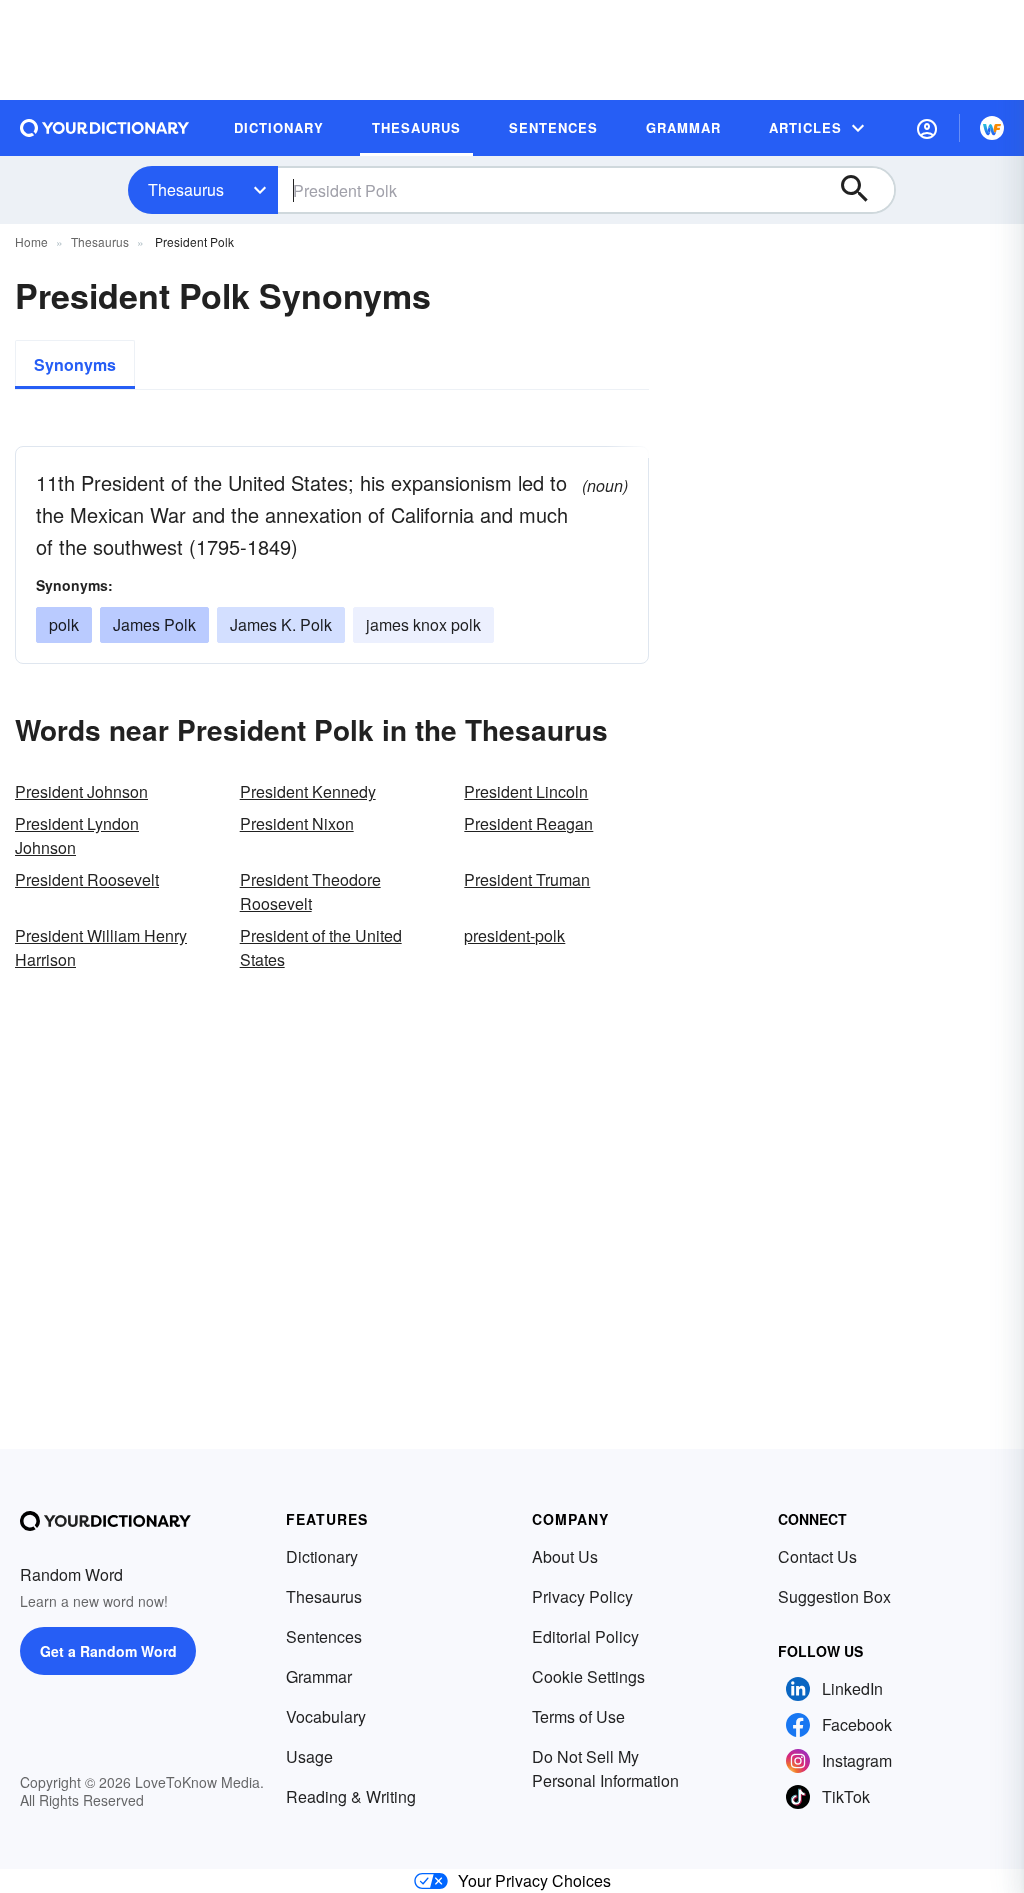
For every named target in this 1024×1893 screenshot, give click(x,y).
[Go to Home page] (105, 128)
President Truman (527, 879)
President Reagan (528, 823)
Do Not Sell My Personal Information (605, 1768)
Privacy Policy (582, 1596)
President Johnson (81, 791)
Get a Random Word (108, 1651)
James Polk (154, 624)
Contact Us (817, 1556)
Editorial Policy (585, 1636)
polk (64, 624)
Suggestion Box (834, 1596)
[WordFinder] (992, 128)
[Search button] (864, 190)
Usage (309, 1756)
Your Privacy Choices (534, 1880)
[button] (927, 128)
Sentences (324, 1636)
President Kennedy (308, 791)
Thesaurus (186, 189)
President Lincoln (526, 791)
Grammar (319, 1676)
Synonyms (75, 364)
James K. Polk (281, 624)
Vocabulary (326, 1716)
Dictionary (322, 1556)
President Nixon (297, 823)
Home (31, 241)
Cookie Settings (588, 1676)
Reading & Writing (351, 1796)
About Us (565, 1556)
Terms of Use (578, 1716)
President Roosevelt (87, 879)
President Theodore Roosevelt (310, 891)
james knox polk (423, 624)
